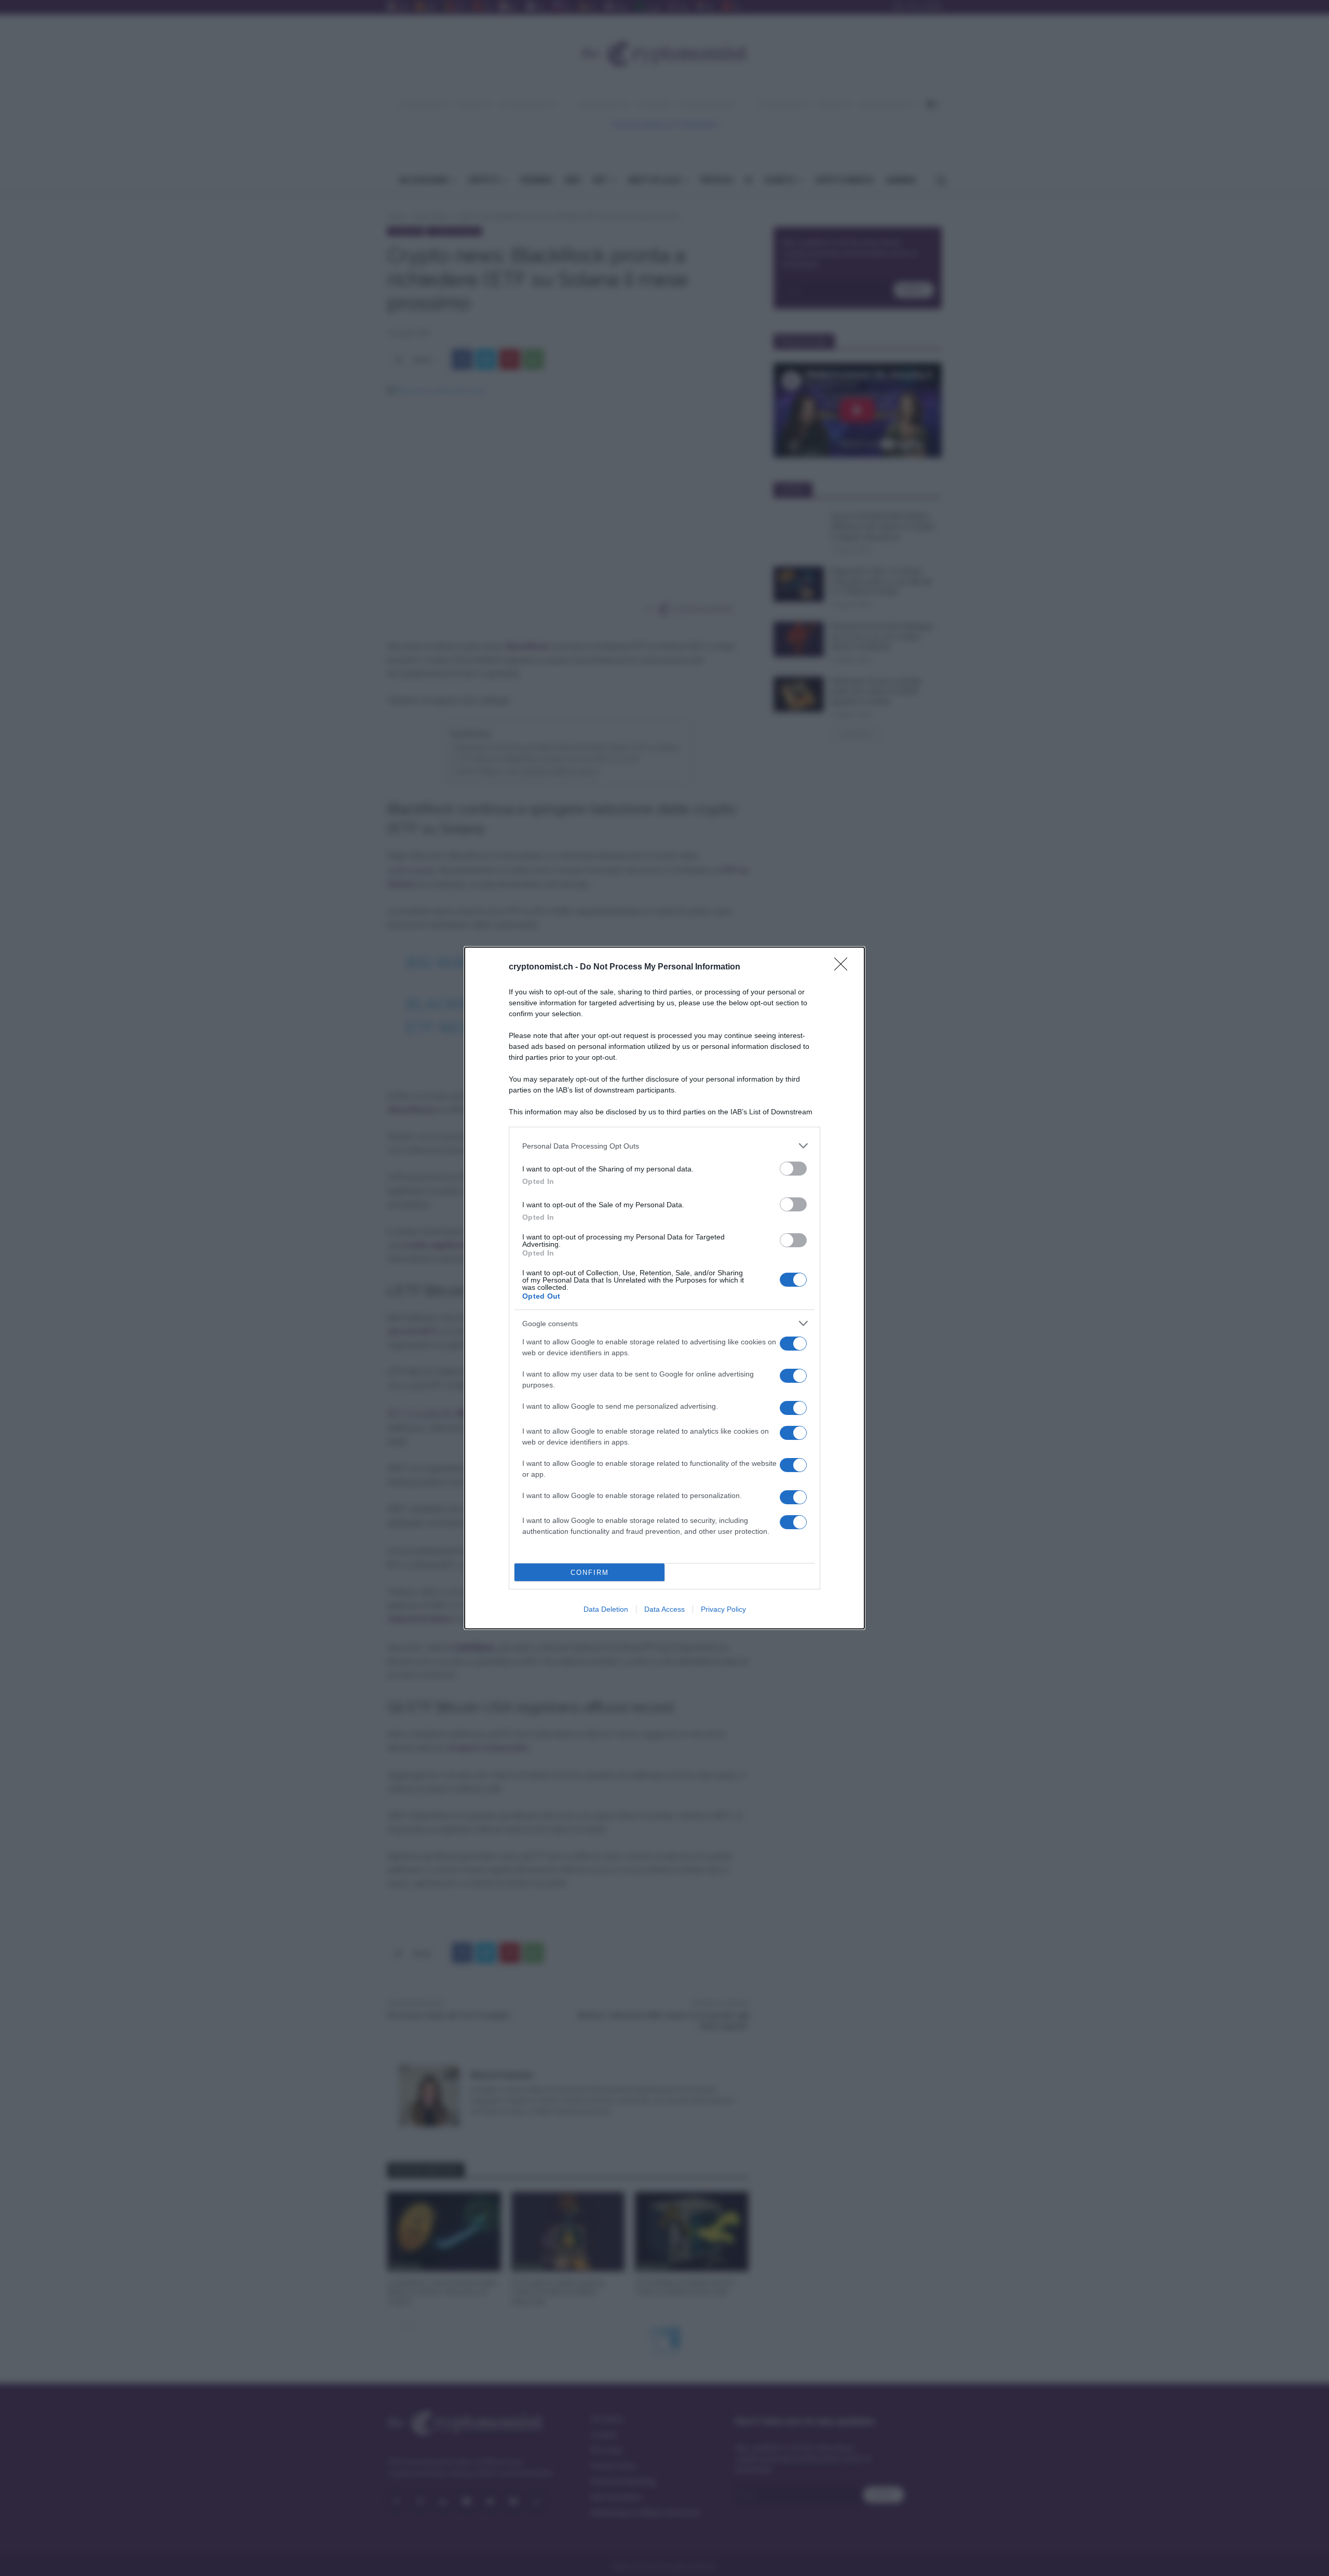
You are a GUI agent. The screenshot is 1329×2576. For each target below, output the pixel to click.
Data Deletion (606, 1609)
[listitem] (664, 1146)
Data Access (664, 1609)
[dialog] (664, 1288)
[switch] (793, 1169)
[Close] (844, 967)
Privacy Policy (723, 1609)
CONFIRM (590, 1573)
